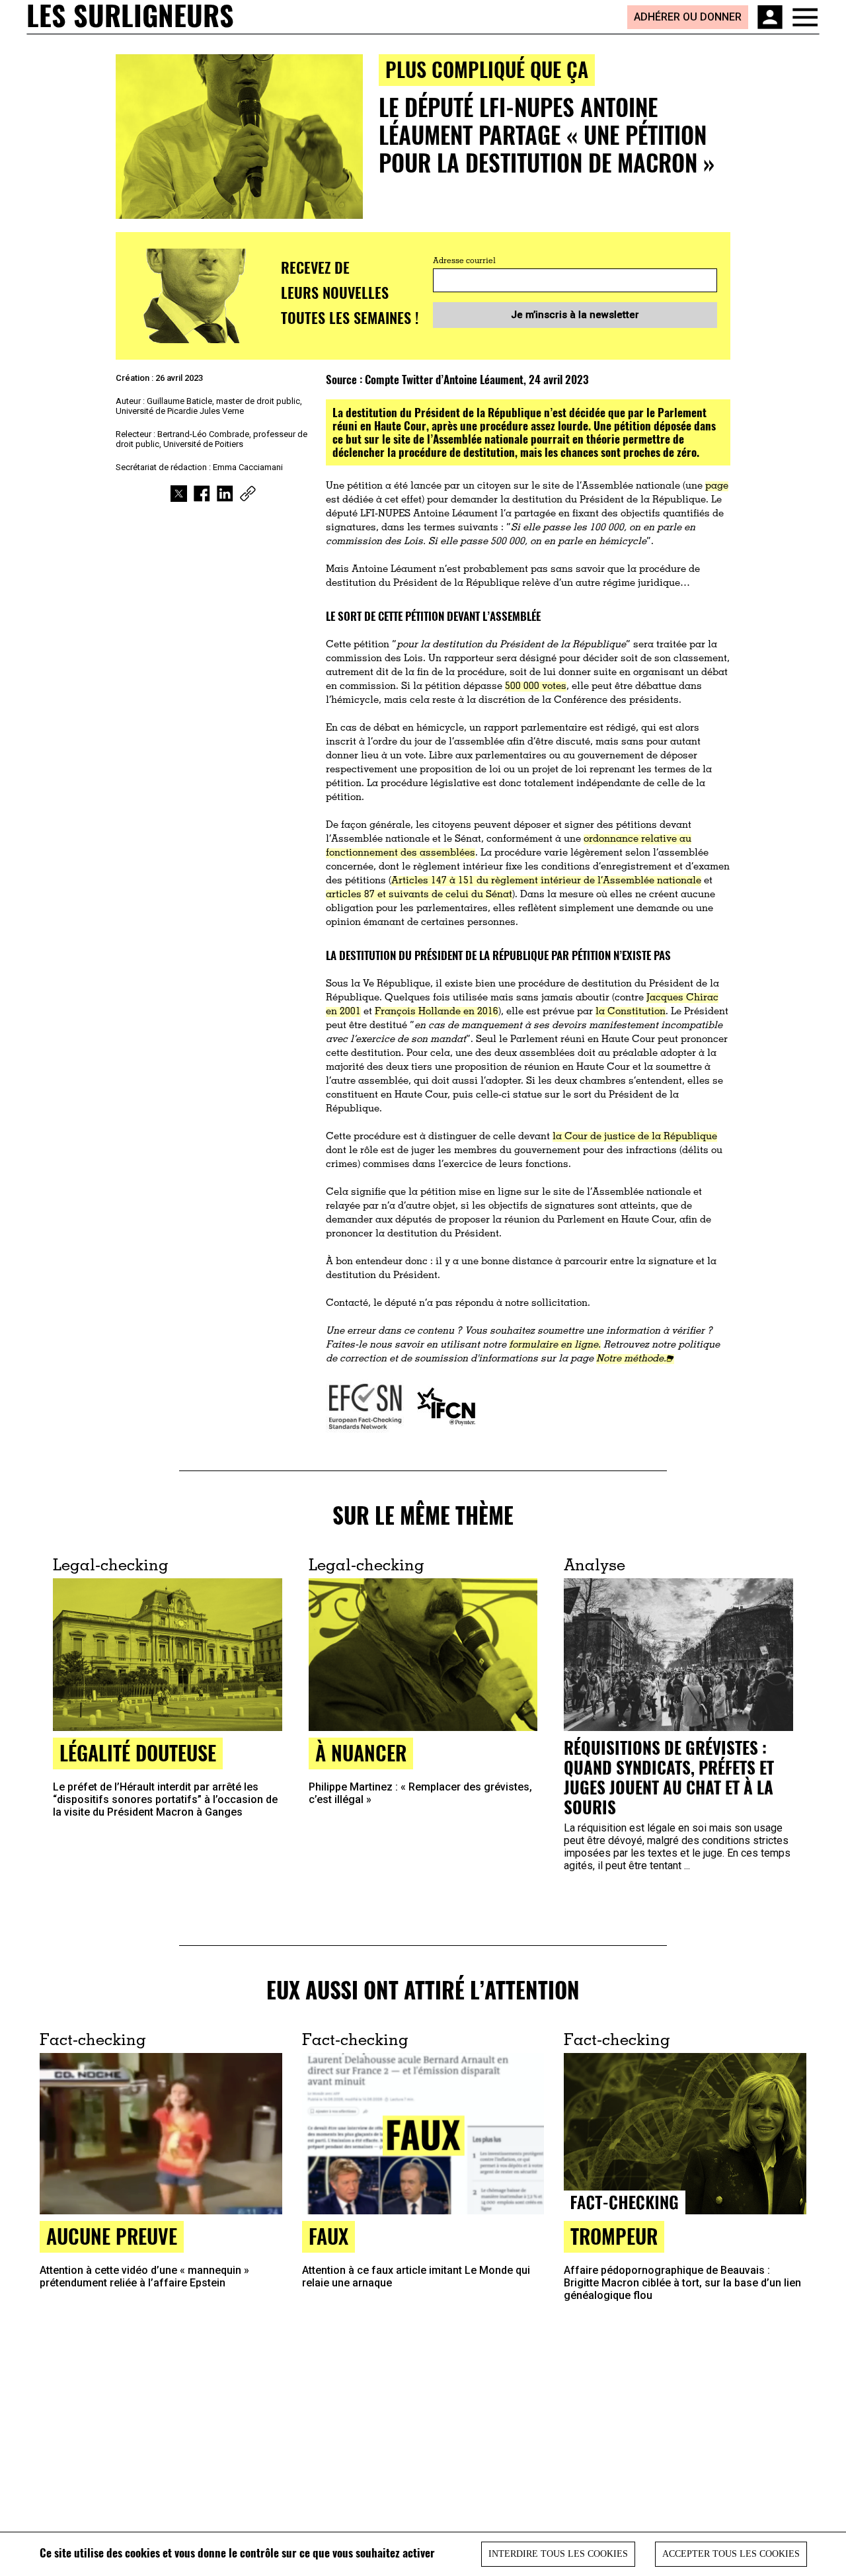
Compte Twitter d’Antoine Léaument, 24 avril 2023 (477, 379)
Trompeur (614, 2236)
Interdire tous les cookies (558, 2554)
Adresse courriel (464, 261)
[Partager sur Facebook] (202, 494)
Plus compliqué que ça (487, 69)
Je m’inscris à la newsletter (575, 315)
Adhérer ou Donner (688, 17)
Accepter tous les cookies (731, 2554)
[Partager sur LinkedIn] (225, 494)
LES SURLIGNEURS (130, 17)
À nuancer (361, 1752)
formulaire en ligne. (555, 1345)
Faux (328, 2236)
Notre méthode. (631, 1359)
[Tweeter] (179, 494)
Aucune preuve (112, 2236)
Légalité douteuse (138, 1752)
